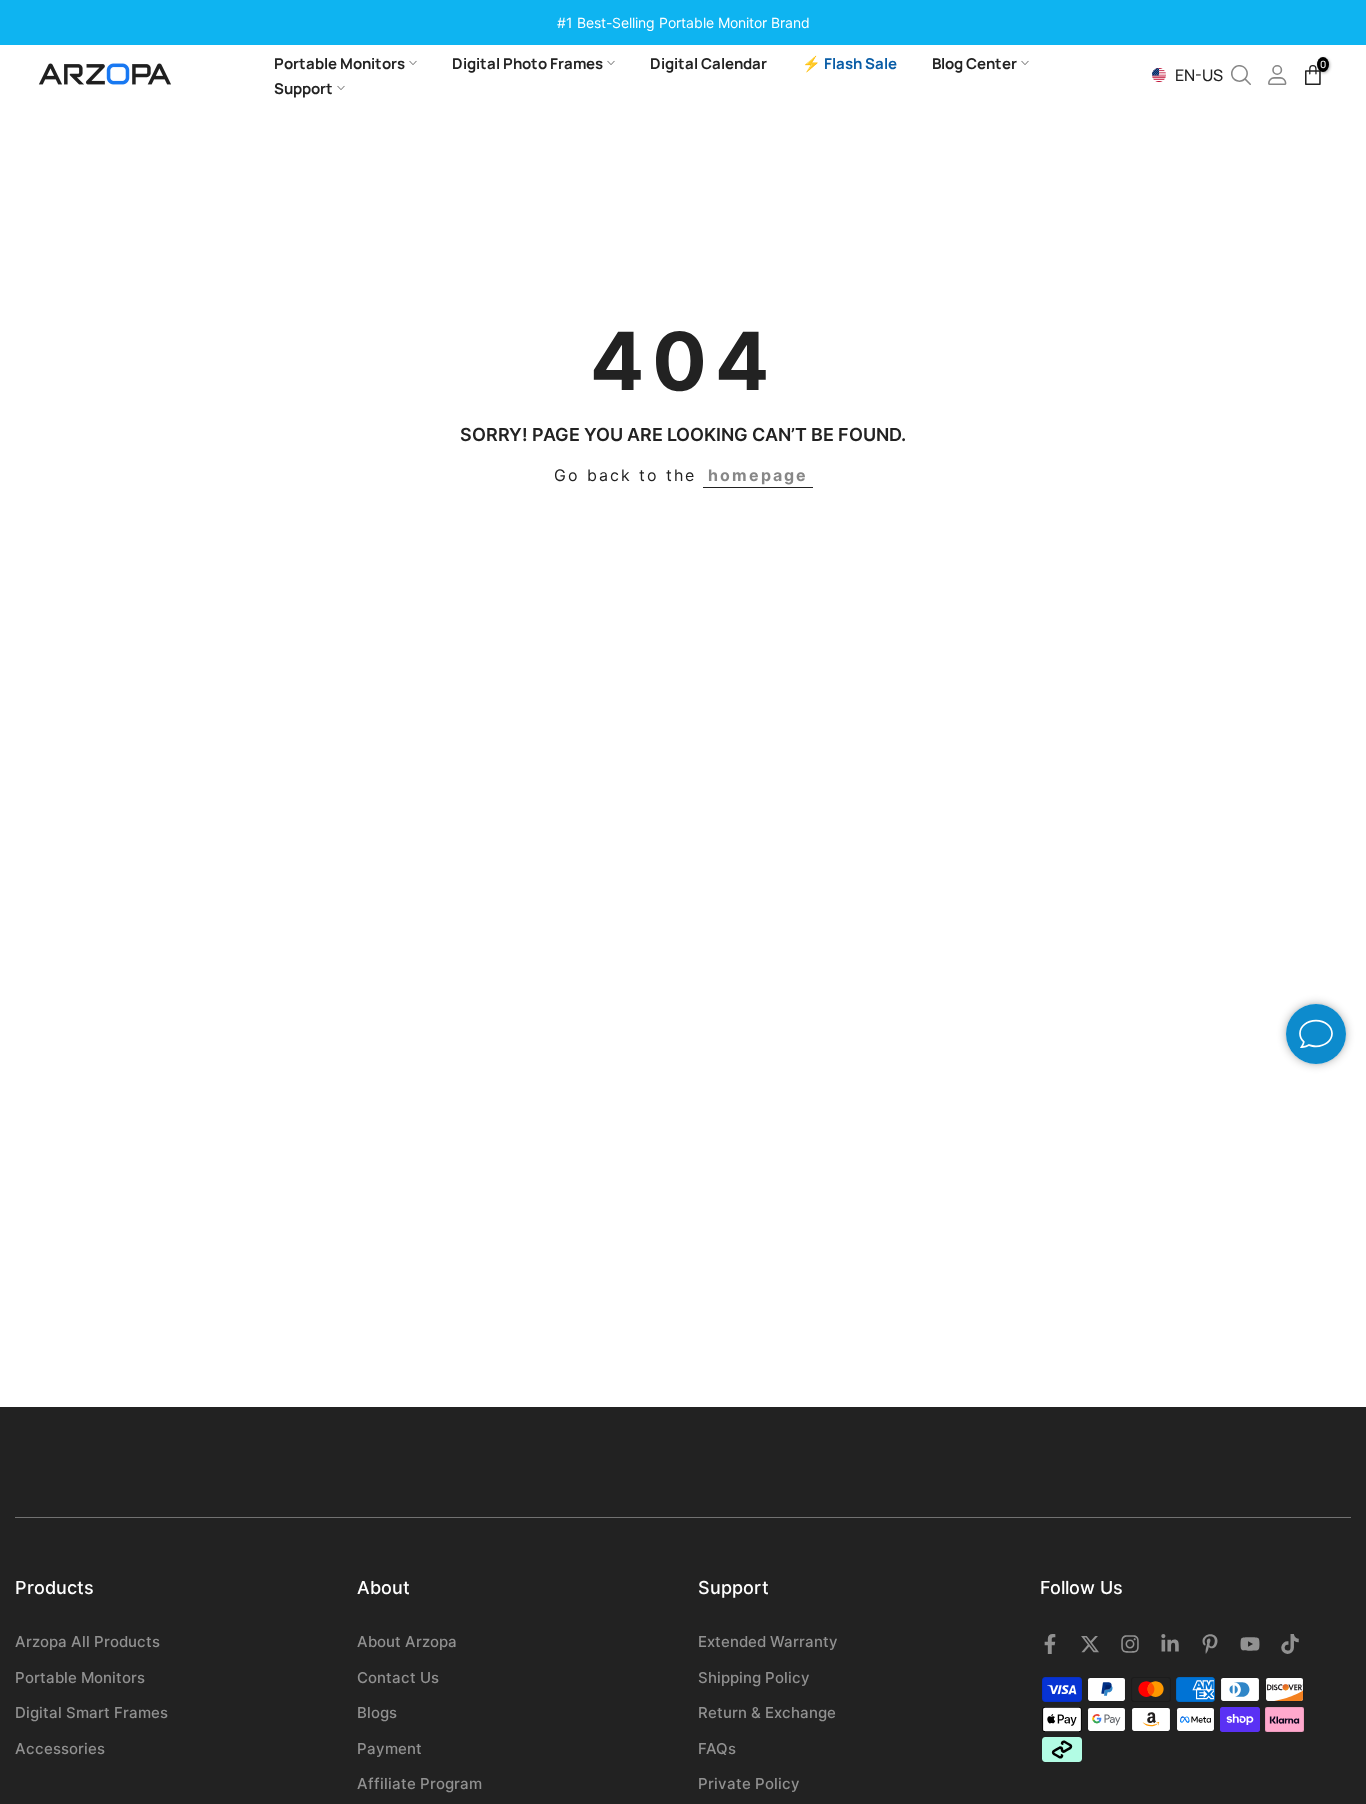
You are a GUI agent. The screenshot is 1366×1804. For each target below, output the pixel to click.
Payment (389, 1748)
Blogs (377, 1712)
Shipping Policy (754, 1677)
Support (303, 88)
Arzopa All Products (87, 1641)
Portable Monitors (339, 63)
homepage (758, 475)
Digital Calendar (708, 63)
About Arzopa (407, 1641)
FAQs (717, 1748)
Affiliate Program (419, 1783)
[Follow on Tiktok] (1290, 1644)
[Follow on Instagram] (1130, 1644)
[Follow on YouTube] (1250, 1644)
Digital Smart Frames (91, 1712)
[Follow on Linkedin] (1170, 1644)
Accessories (60, 1748)
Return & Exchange (767, 1712)
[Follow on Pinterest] (1210, 1644)
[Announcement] (683, 23)
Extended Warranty (768, 1641)
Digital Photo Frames (527, 63)
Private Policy (749, 1783)
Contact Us (398, 1677)
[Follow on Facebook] (1050, 1644)
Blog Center (974, 63)
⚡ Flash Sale (849, 63)
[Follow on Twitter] (1090, 1644)
